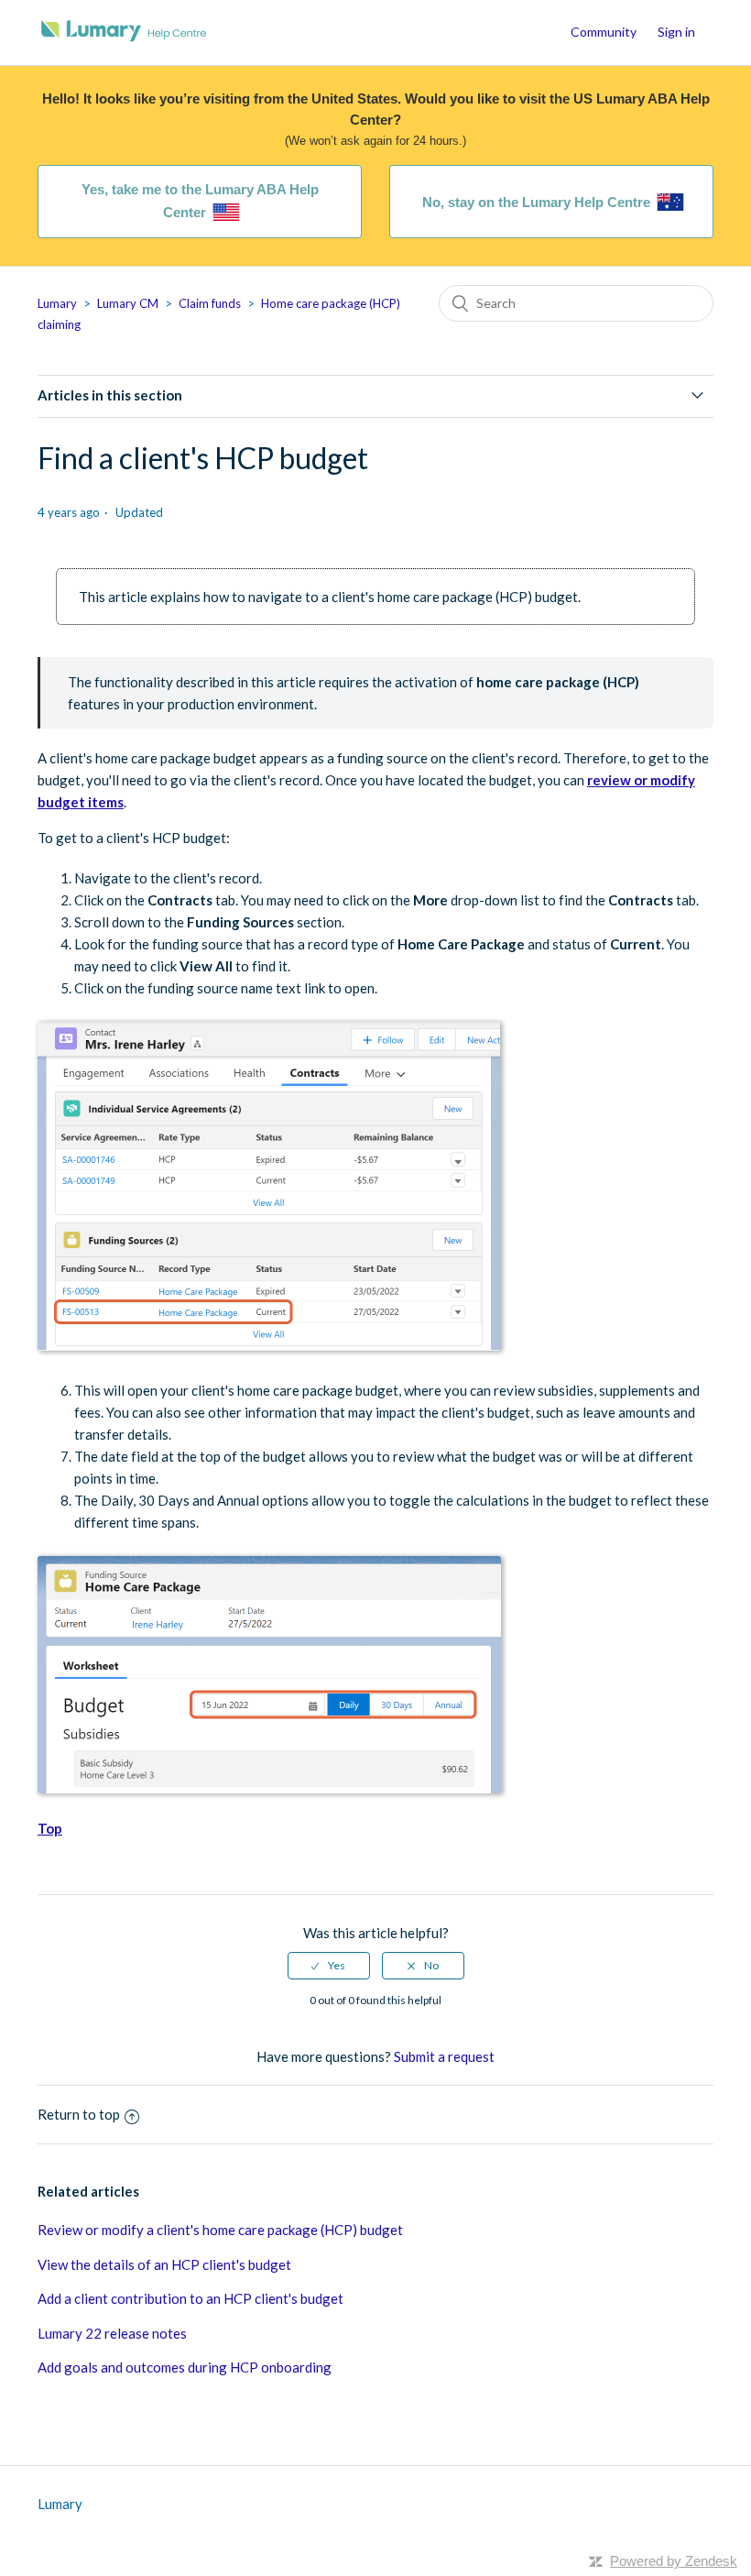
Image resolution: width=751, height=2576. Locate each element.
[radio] (329, 1966)
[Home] (124, 41)
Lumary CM (128, 303)
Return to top (79, 2114)
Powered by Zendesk (674, 2561)
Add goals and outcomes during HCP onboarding (185, 2367)
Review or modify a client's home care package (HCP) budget (220, 2230)
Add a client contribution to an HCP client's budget (190, 2298)
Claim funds (210, 303)
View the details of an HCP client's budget (164, 2264)
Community (604, 32)
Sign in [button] (676, 32)
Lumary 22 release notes (112, 2333)
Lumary (57, 303)
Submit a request (444, 2056)
